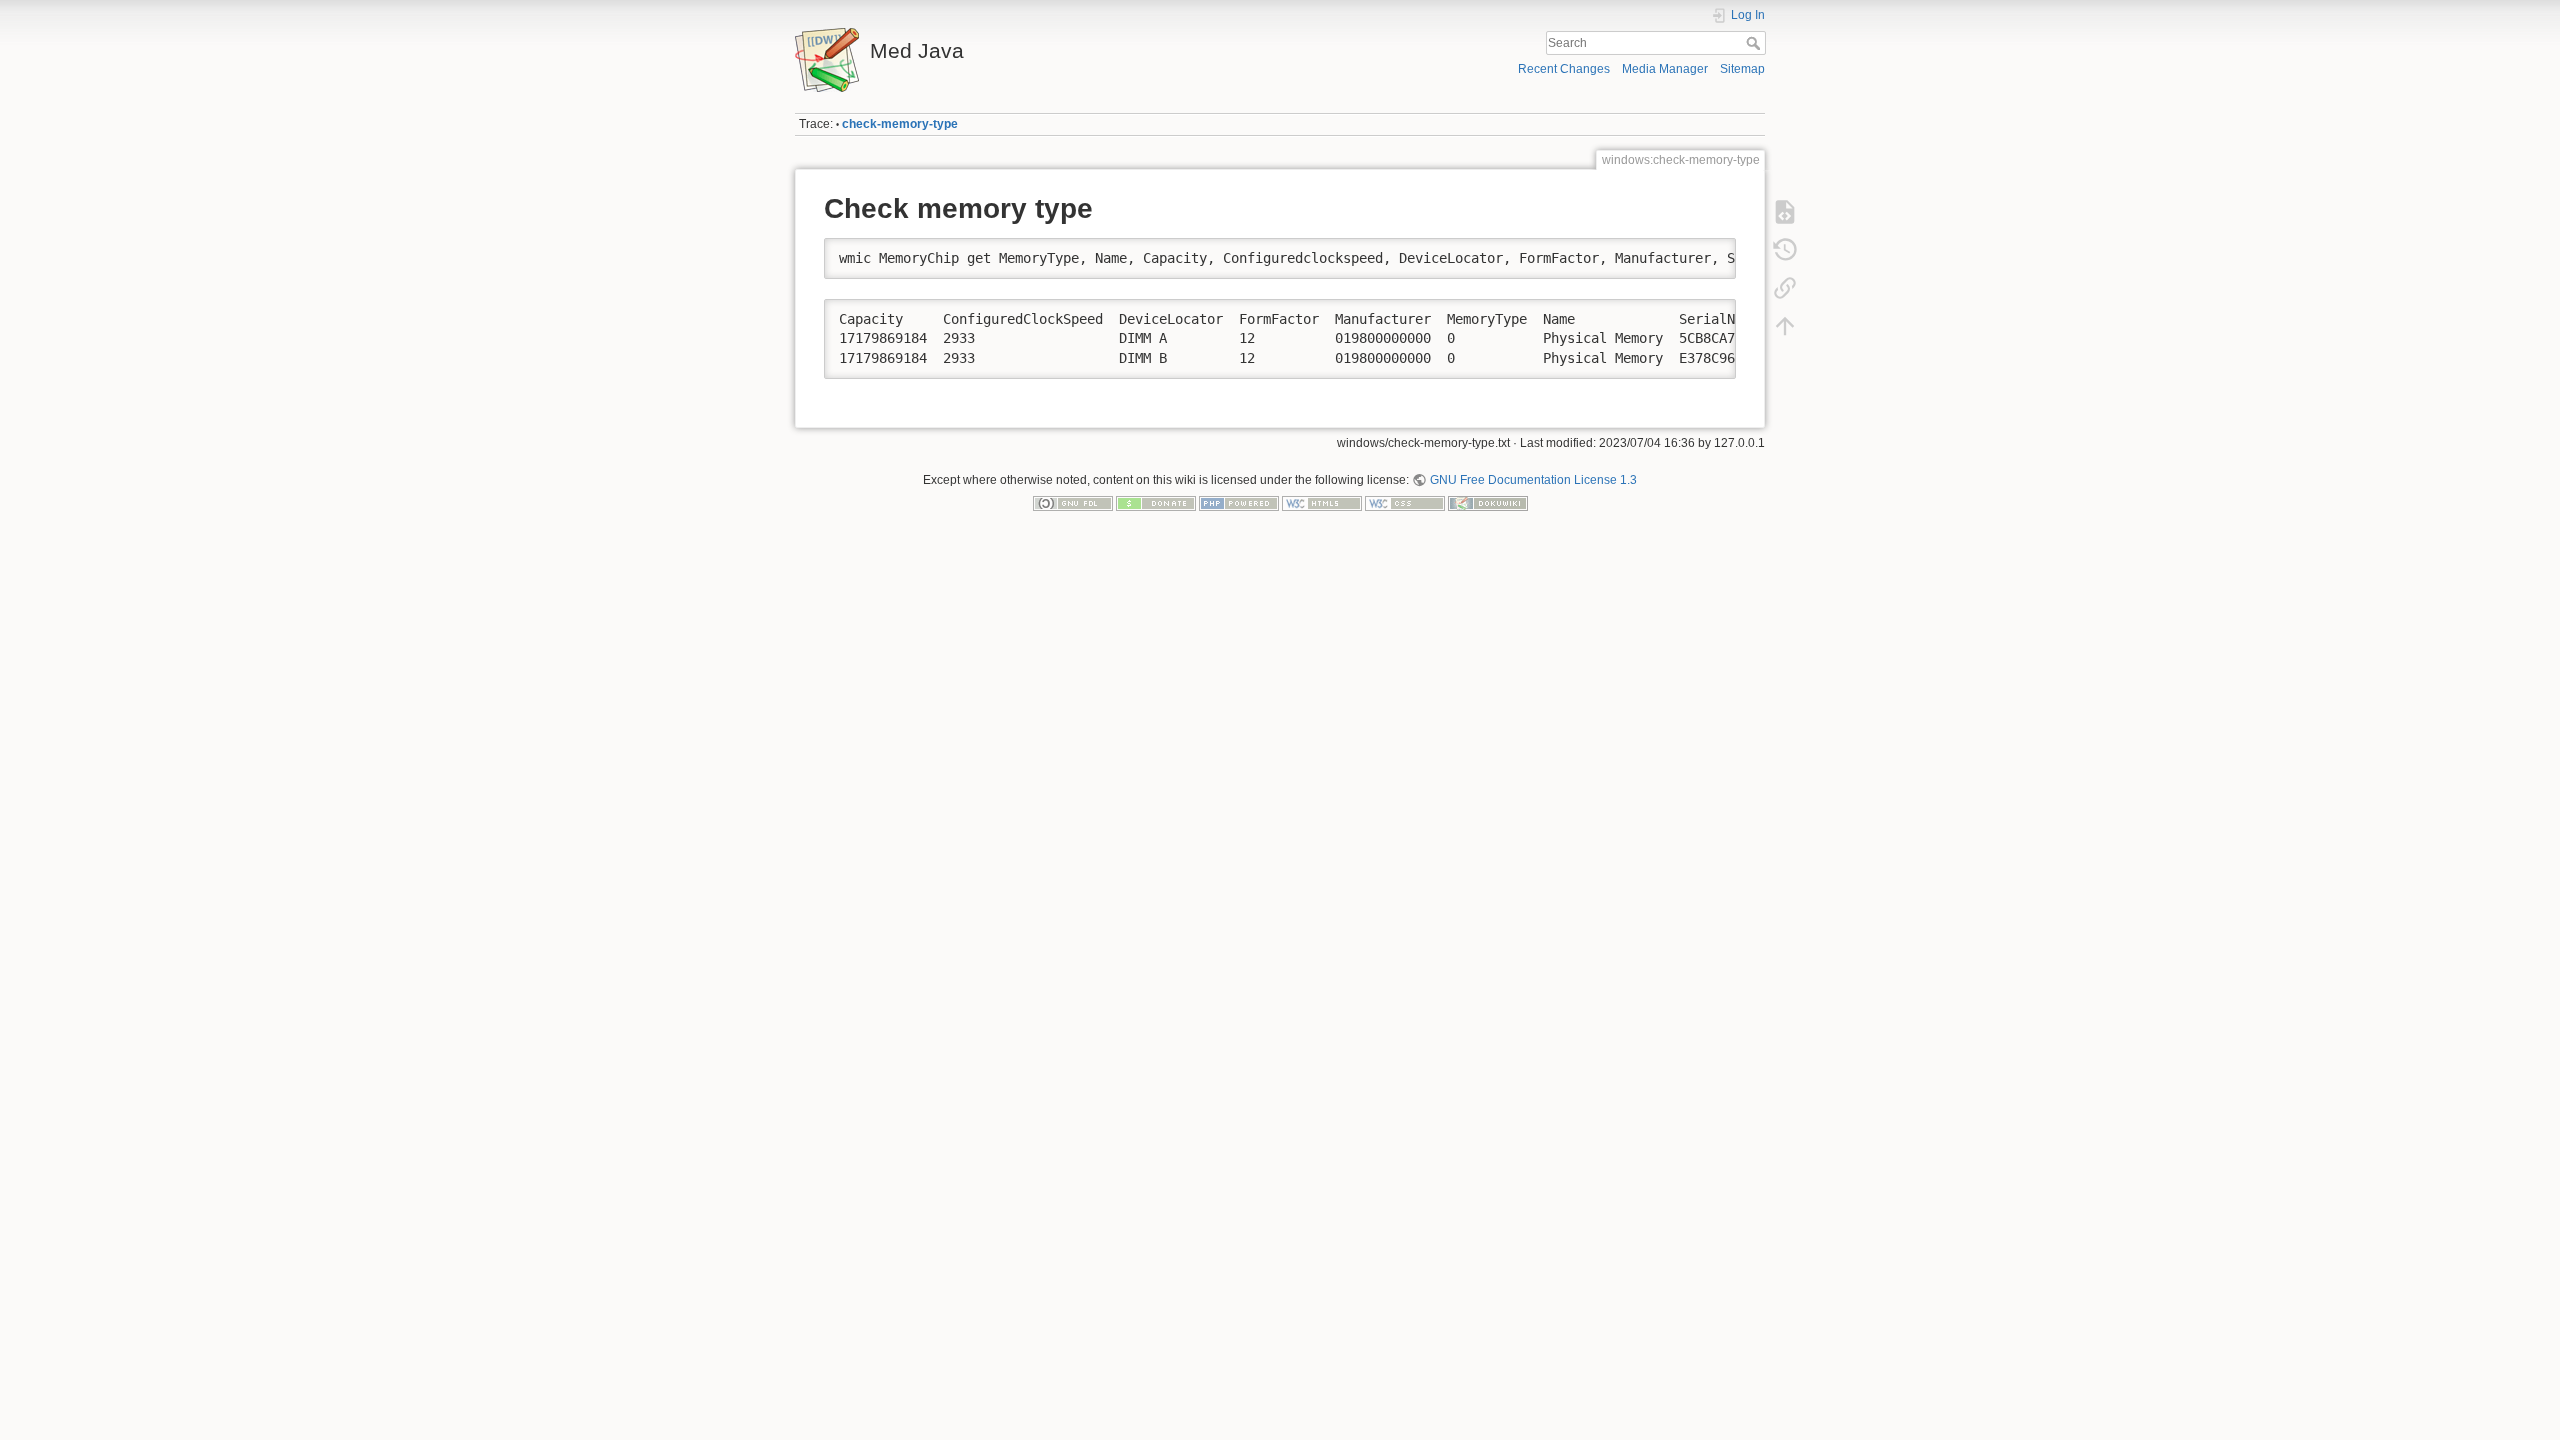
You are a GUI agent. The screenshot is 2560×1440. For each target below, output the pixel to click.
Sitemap (1742, 69)
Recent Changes (1564, 69)
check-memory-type (900, 124)
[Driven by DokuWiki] (1488, 503)
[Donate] (1156, 503)
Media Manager (1665, 69)
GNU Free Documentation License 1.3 (1533, 480)
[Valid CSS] (1405, 503)
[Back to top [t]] (1785, 326)
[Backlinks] (1785, 288)
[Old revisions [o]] (1785, 250)
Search (1755, 43)
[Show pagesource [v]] (1785, 212)
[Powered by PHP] (1239, 503)
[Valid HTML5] (1322, 503)
